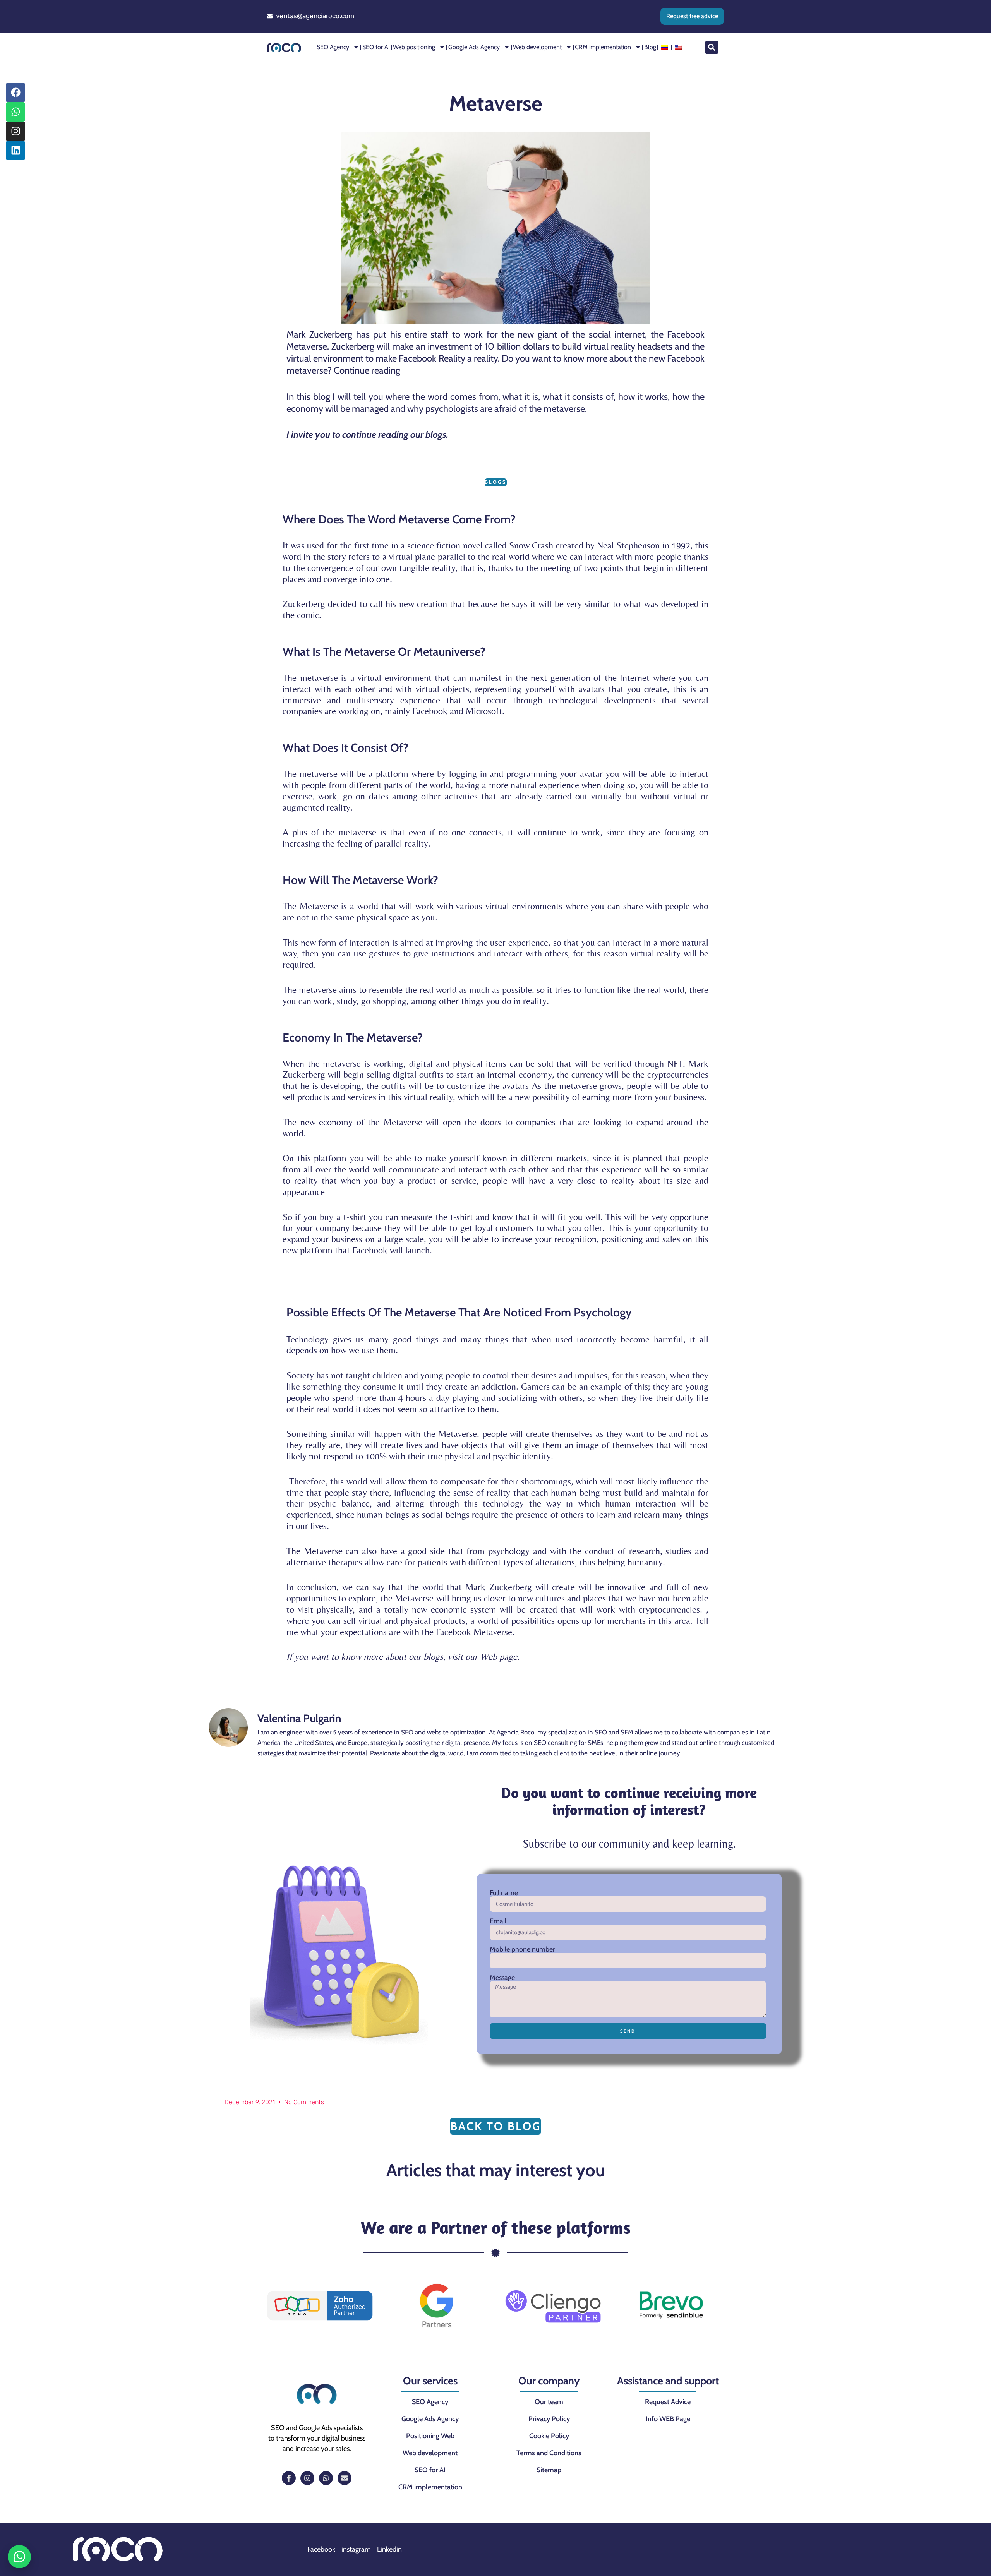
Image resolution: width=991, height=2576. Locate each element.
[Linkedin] (15, 151)
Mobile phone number (522, 1949)
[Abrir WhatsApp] (19, 2557)
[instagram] (15, 131)
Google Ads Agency (474, 47)
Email (498, 1921)
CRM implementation (603, 47)
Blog (650, 47)
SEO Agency (333, 47)
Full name (504, 1893)
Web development (537, 47)
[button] (712, 47)
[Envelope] (345, 2478)
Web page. (500, 1656)
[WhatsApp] (15, 112)
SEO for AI (376, 47)
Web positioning (414, 47)
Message (502, 1978)
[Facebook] (15, 93)
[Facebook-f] (289, 2478)
